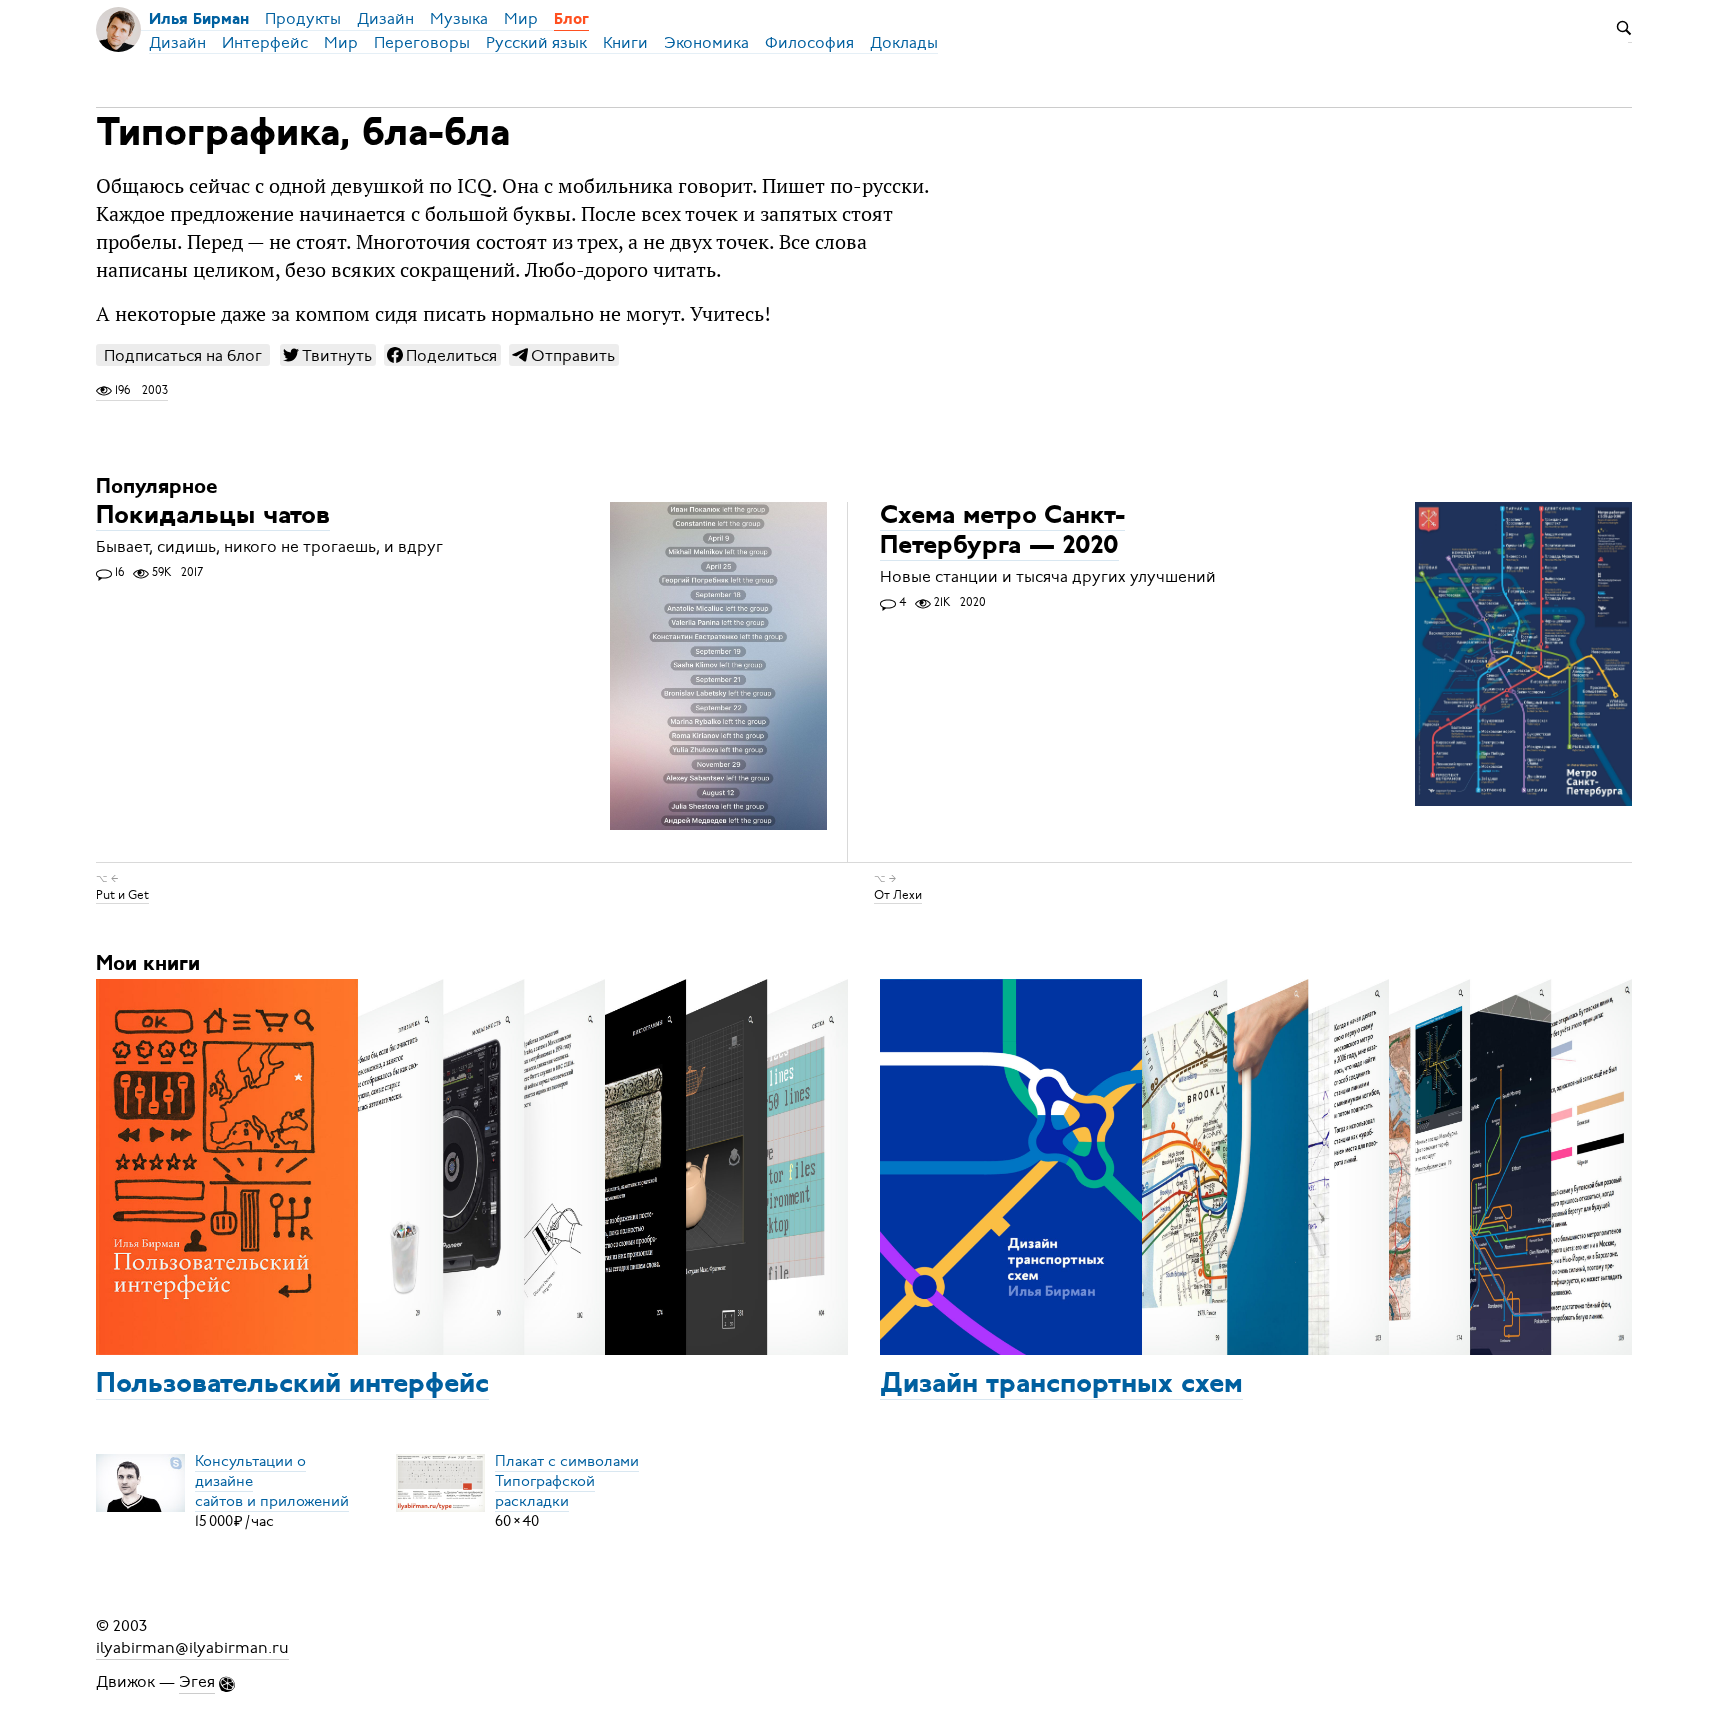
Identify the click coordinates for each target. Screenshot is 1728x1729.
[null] (328, 355)
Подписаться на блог (183, 355)
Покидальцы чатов (213, 516)
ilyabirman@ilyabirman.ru (192, 1648)
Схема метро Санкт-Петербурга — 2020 (1002, 531)
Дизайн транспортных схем (1061, 1385)
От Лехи (898, 895)
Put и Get (122, 895)
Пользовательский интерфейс (292, 1385)
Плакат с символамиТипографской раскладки (567, 1481)
